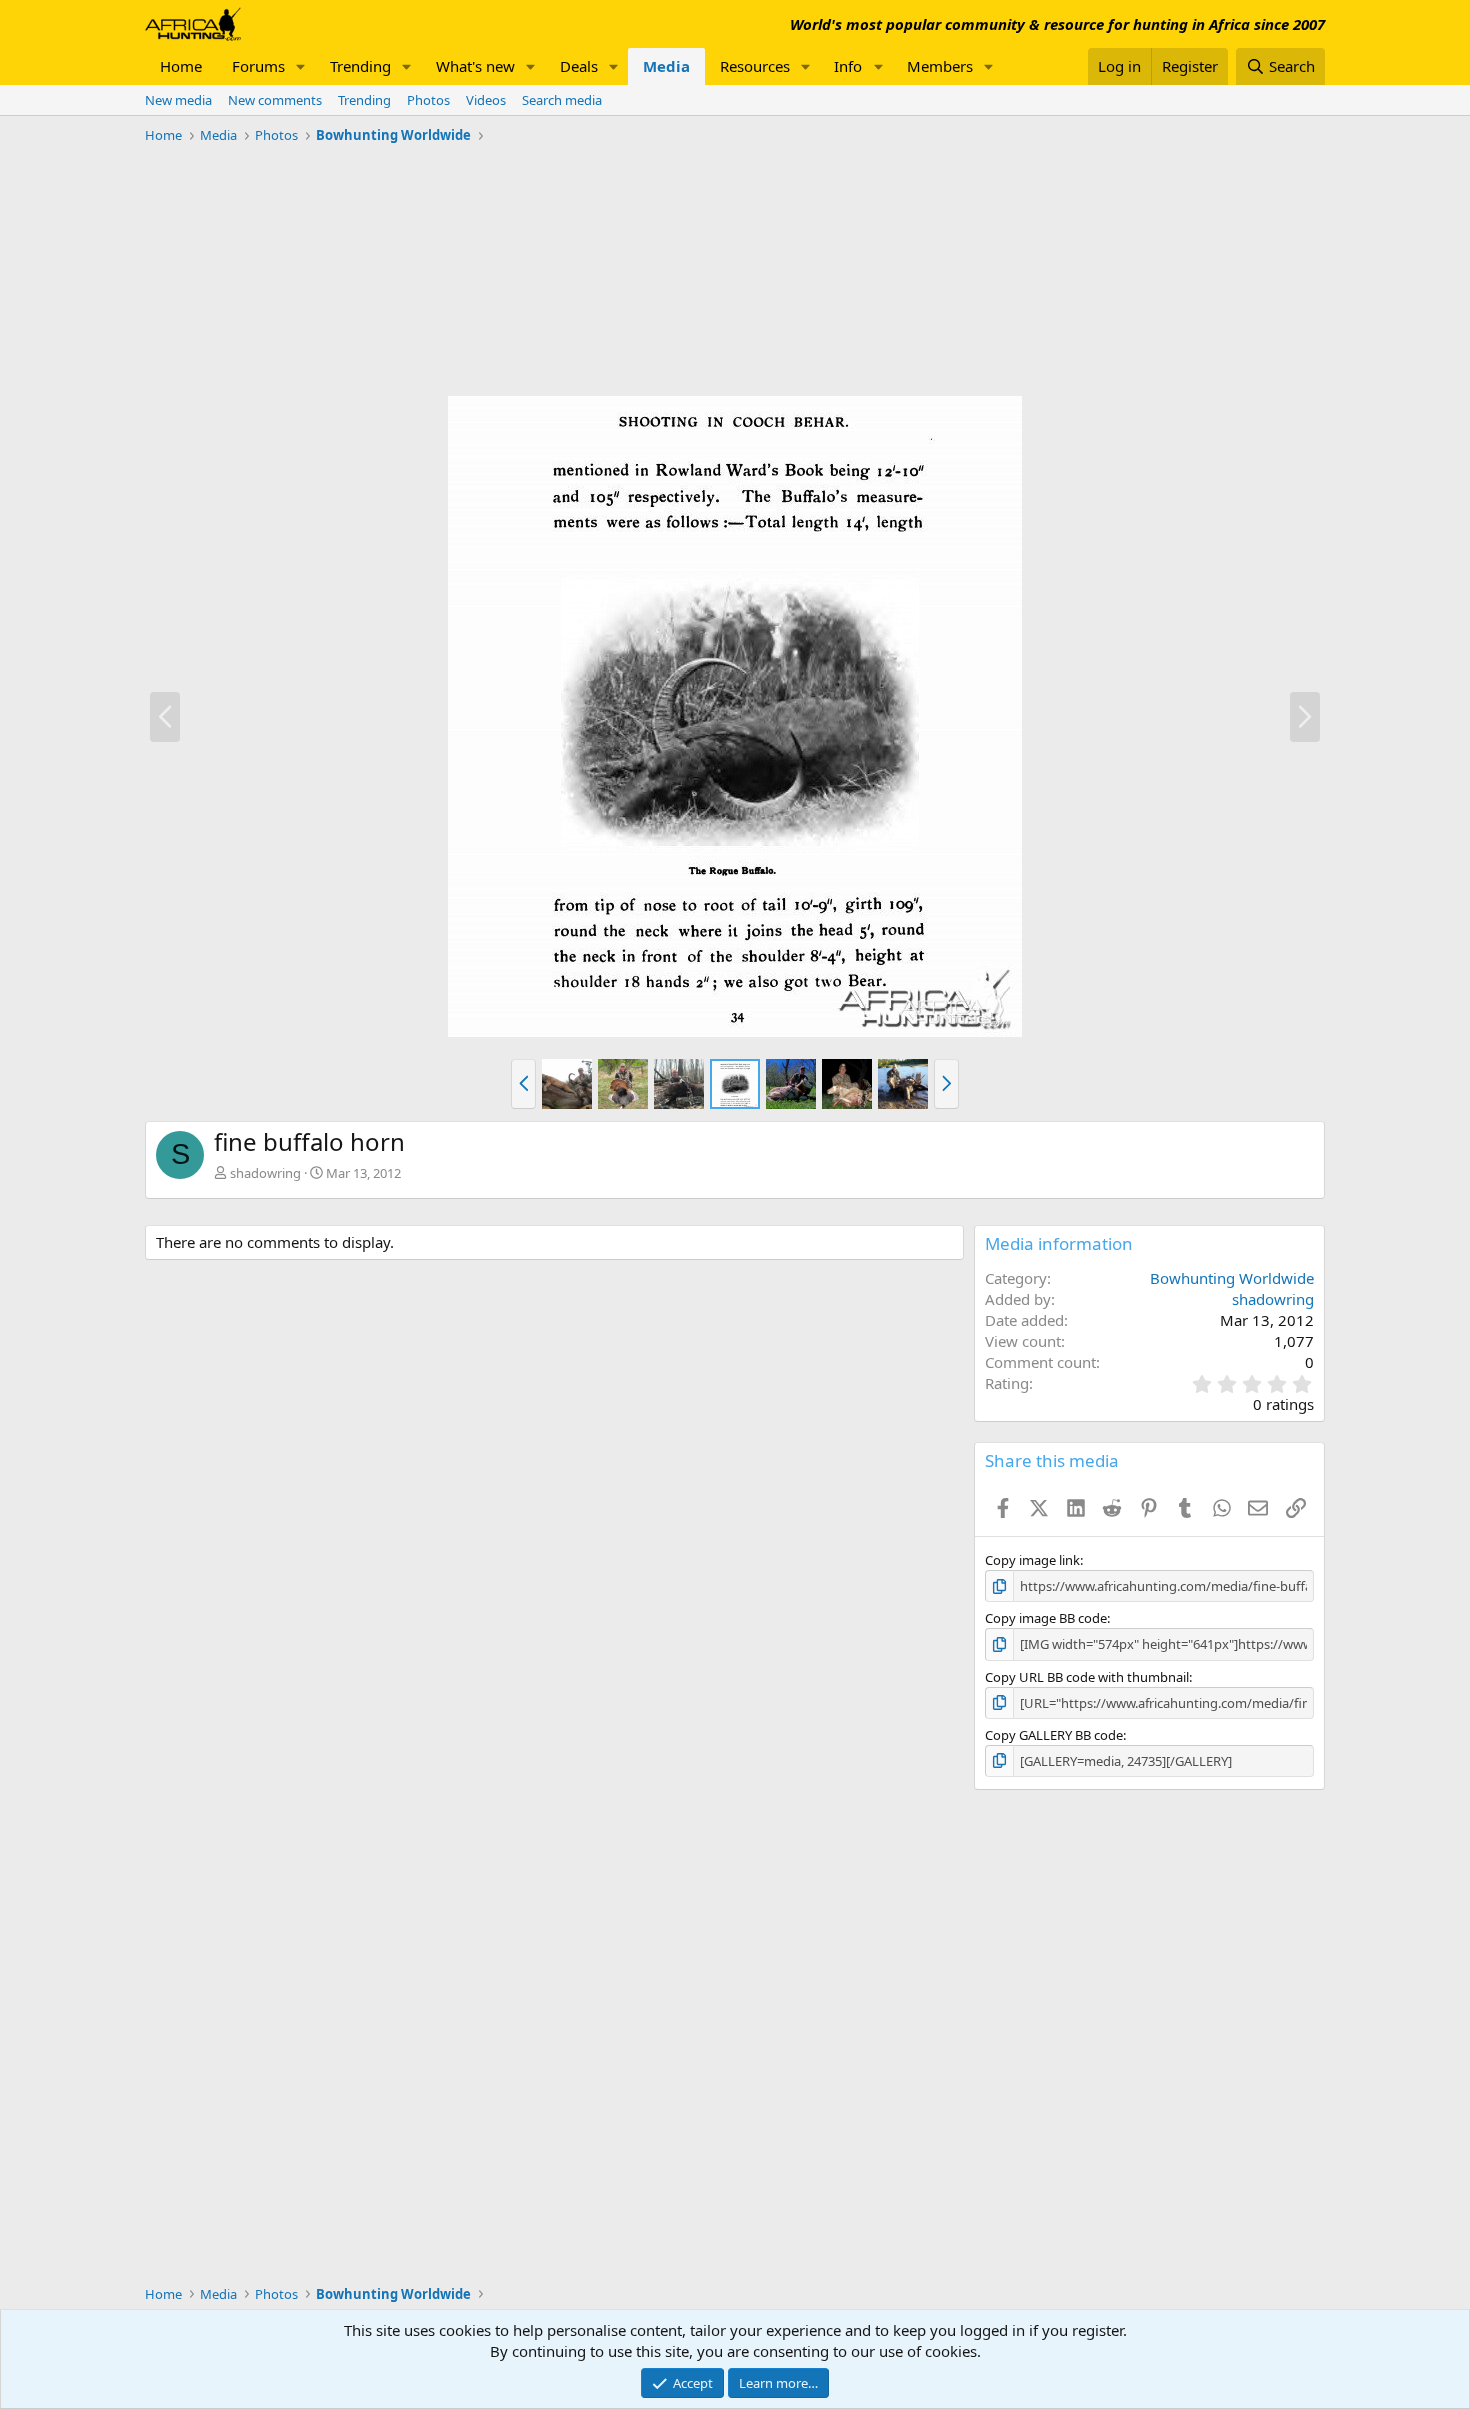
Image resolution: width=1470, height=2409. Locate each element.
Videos (486, 100)
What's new (475, 66)
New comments (275, 100)
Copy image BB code (1046, 1618)
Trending (360, 66)
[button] (301, 66)
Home (181, 66)
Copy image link (1032, 1560)
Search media (562, 100)
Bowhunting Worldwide (1232, 1278)
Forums (258, 66)
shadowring (265, 1173)
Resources (755, 66)
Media (666, 66)
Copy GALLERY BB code (1054, 1735)
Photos (428, 100)
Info (848, 66)
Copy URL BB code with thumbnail (1087, 1677)
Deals (579, 66)
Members (940, 66)
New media (178, 100)
